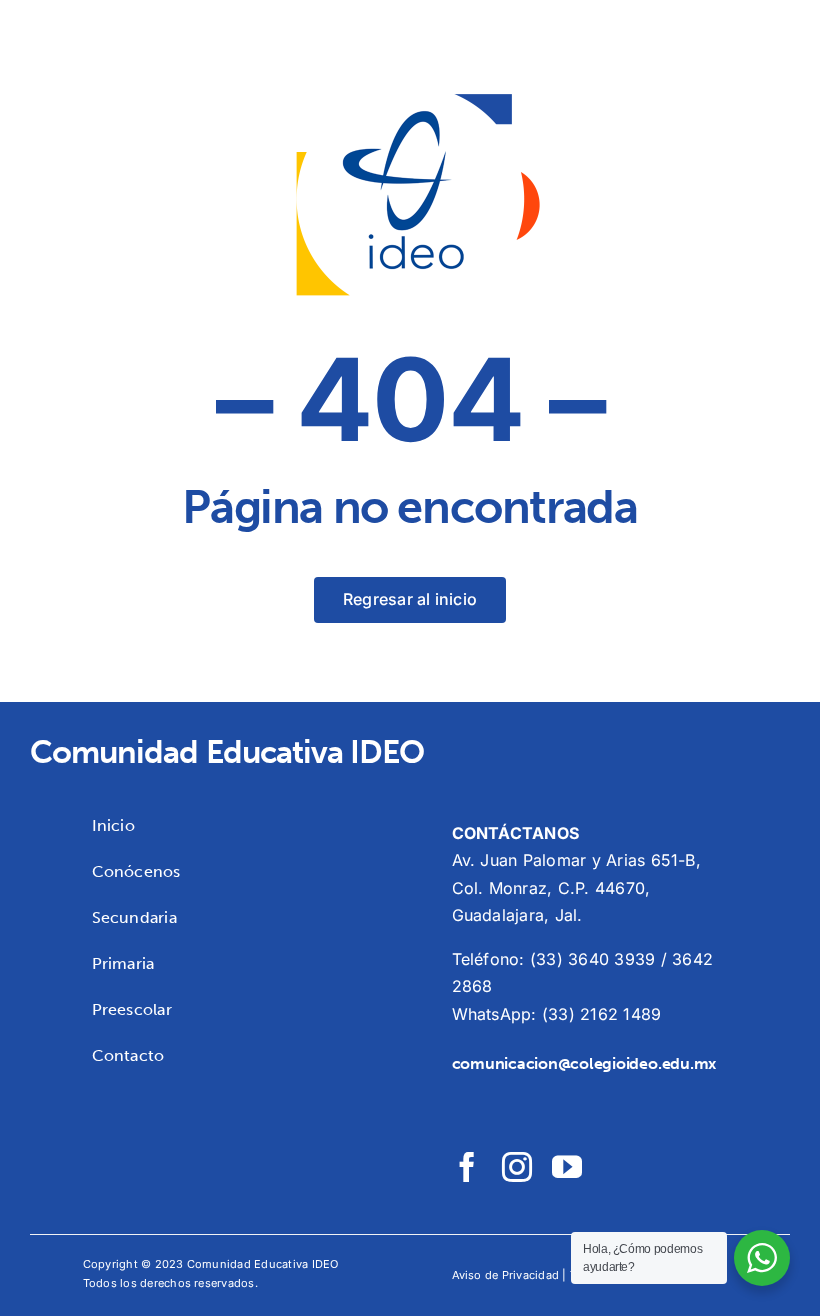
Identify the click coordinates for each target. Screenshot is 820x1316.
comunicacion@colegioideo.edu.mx (584, 1063)
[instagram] (517, 1167)
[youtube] (567, 1167)
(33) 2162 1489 (601, 1014)
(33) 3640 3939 (592, 959)
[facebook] (467, 1167)
